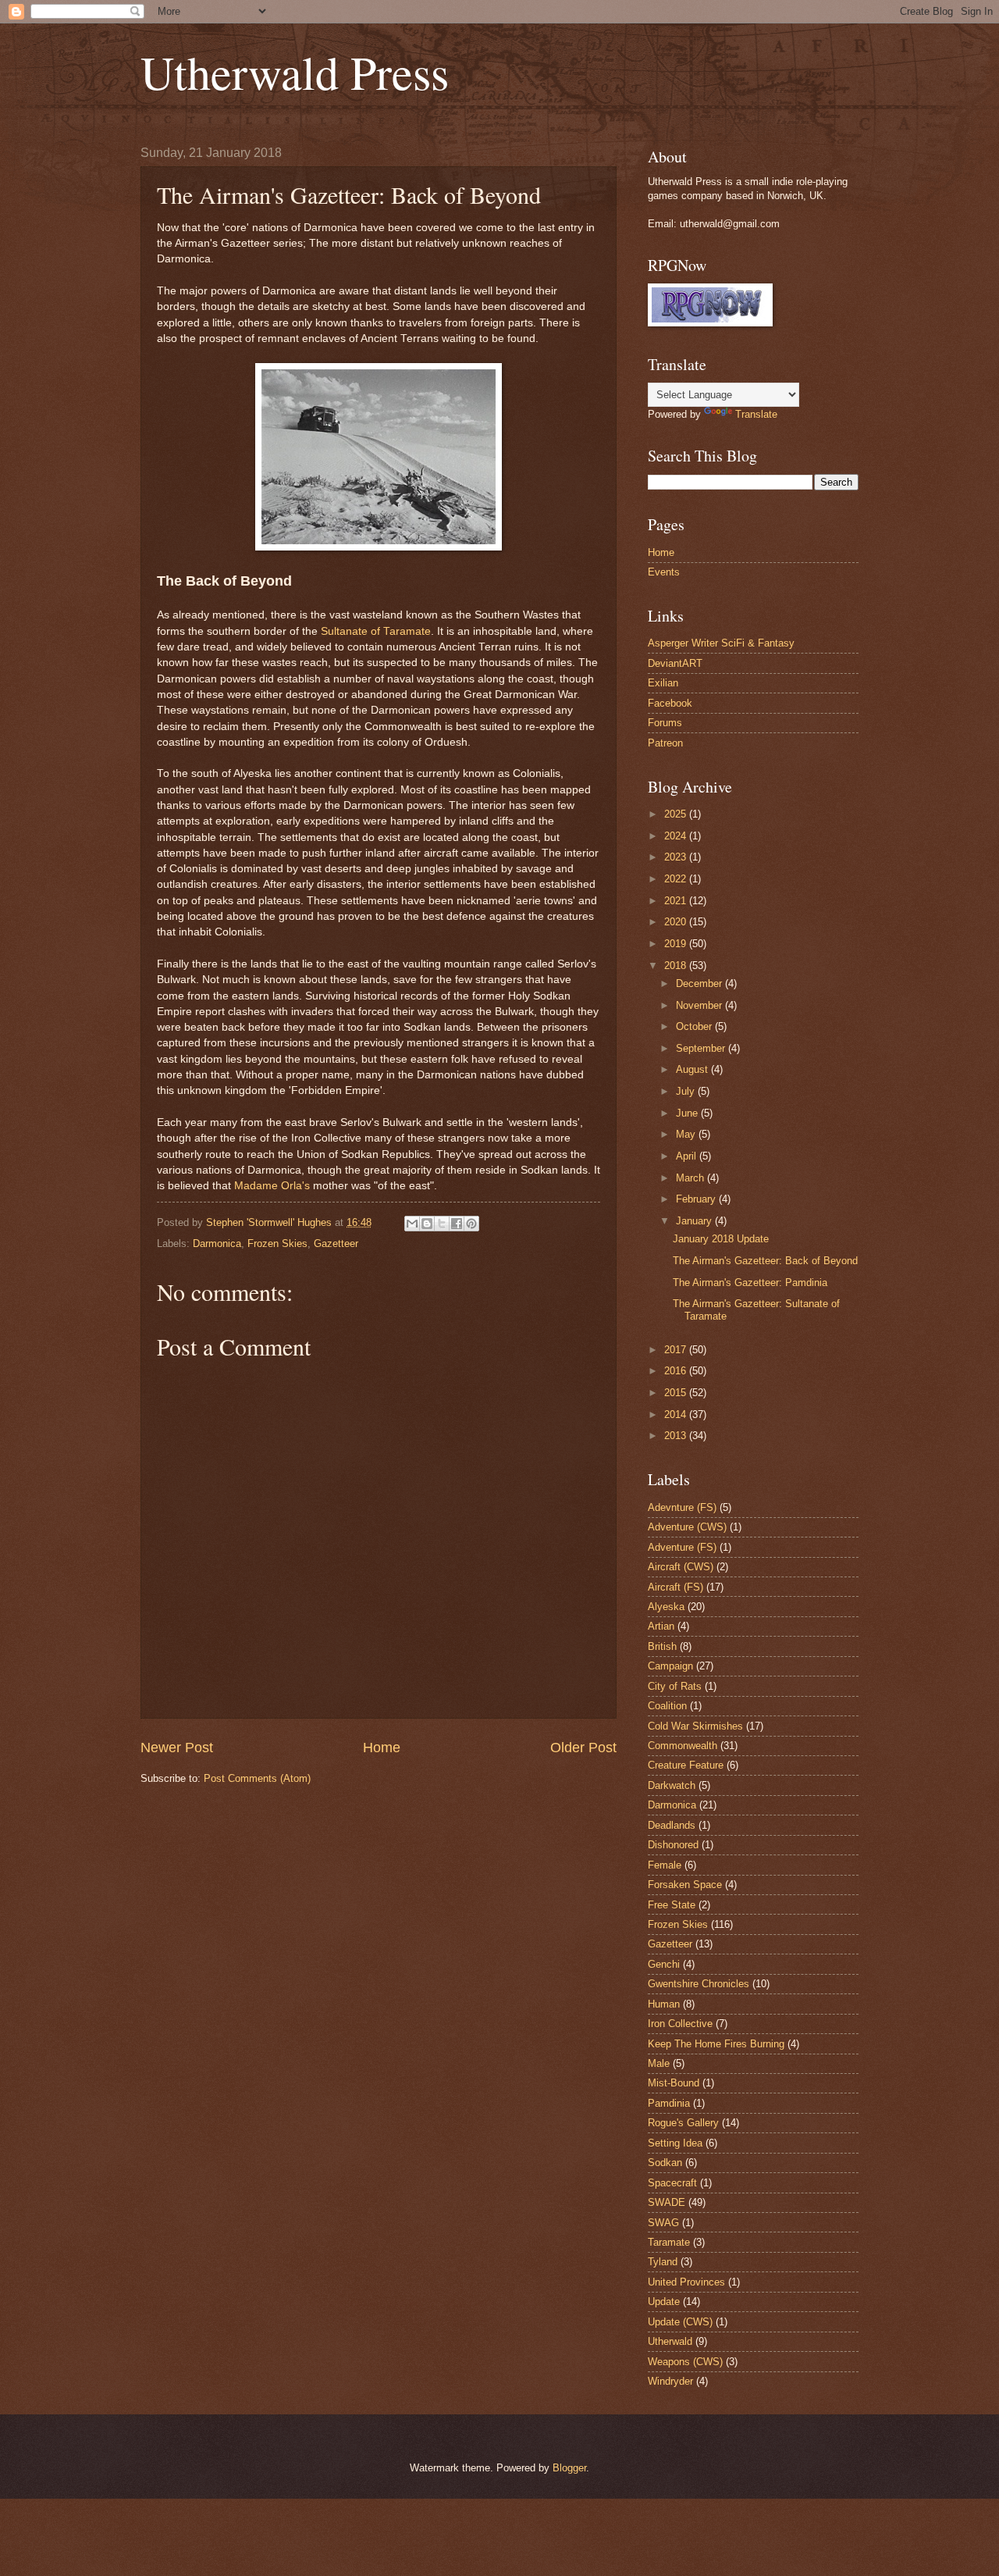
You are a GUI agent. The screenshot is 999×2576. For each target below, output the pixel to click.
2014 (677, 1414)
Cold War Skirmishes (695, 1726)
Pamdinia (669, 2103)
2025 (677, 814)
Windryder (670, 2381)
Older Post (583, 1748)
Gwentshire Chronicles (699, 1984)
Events (664, 572)
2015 (677, 1393)
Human (664, 2004)
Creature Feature (686, 1765)
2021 (677, 901)
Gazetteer (336, 1243)
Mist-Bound (674, 2083)
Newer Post (177, 1748)
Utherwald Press (295, 72)
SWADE (667, 2202)
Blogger (569, 2468)
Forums (665, 723)
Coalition (667, 1706)
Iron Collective (680, 2024)
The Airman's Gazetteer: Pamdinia (750, 1283)
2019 (677, 944)
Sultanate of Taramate (376, 631)
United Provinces (686, 2282)
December (700, 983)
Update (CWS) (680, 2322)
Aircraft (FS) (675, 1587)
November (700, 1005)
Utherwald (670, 2341)
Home (382, 1748)
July (687, 1091)
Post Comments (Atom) (257, 1778)
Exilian (663, 683)
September (702, 1048)
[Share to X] (442, 1224)
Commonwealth (683, 1746)
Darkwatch (672, 1785)
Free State (672, 1905)
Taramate (669, 2242)
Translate (756, 414)
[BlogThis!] (427, 1224)
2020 (677, 922)
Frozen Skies (277, 1243)
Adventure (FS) (682, 1547)
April (688, 1156)
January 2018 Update (721, 1239)
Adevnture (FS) (682, 1507)
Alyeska (666, 1607)
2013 (677, 1436)
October (695, 1026)
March (691, 1178)
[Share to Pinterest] (471, 1224)
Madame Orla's (272, 1186)
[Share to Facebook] (457, 1224)
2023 (677, 857)
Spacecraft (672, 2183)
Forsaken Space (685, 1885)
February (697, 1199)
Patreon (665, 743)
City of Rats (675, 1686)
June (688, 1113)
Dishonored (673, 1845)
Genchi (664, 1964)
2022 (677, 879)
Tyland (663, 2262)
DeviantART (675, 663)
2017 (677, 1350)
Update (664, 2302)
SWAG (663, 2223)
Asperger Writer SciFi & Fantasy (721, 643)
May (687, 1134)
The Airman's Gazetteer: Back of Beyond (765, 1261)
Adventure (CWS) (687, 1527)
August (693, 1069)
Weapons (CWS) (685, 2362)
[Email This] (412, 1224)
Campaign (670, 1666)
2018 (677, 966)
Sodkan (665, 2163)
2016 (677, 1371)
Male (659, 2063)
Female (665, 1865)
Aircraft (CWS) (681, 1567)
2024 (677, 836)
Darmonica (217, 1243)
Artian (661, 1626)
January (695, 1221)
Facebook (670, 703)
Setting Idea (675, 2143)
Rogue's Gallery (683, 2123)
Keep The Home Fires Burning (716, 2044)
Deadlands (672, 1825)
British (662, 1646)
